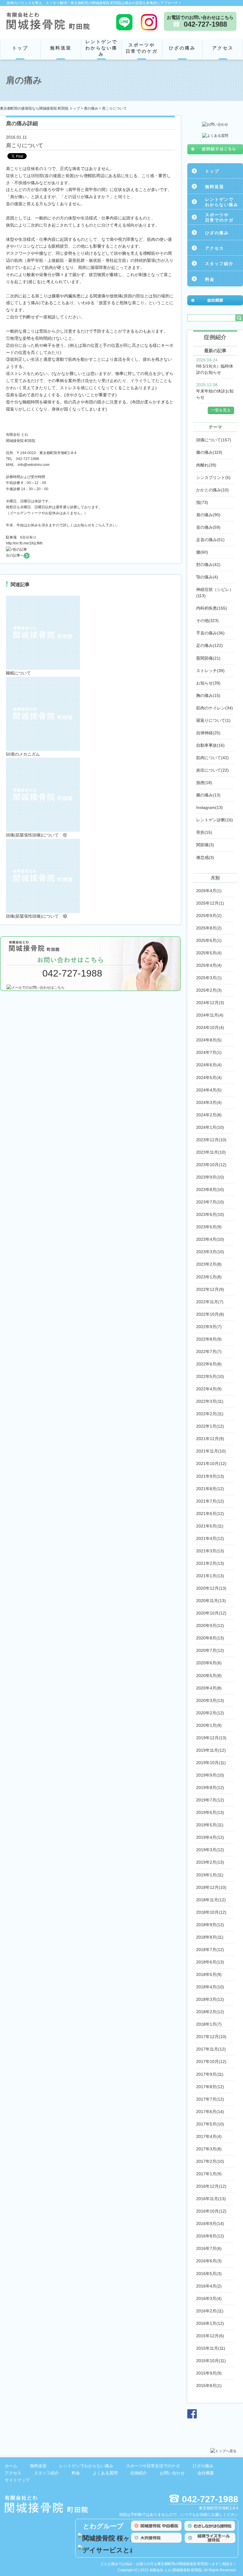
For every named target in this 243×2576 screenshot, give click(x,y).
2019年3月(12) (210, 1850)
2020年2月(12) (210, 1713)
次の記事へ (15, 555)
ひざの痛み (182, 48)
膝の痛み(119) (209, 452)
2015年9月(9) (209, 2373)
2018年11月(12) (211, 1900)
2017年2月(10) (210, 2161)
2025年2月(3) (209, 990)
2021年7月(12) (210, 1501)
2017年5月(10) (210, 2124)
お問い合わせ (172, 2473)
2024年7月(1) (209, 1052)
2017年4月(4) (209, 2136)
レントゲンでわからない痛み (101, 48)
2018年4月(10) (210, 1987)
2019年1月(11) (210, 1875)
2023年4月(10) (210, 1239)
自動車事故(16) (210, 745)
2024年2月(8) (209, 1115)
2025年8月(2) (209, 928)
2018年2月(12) (210, 2012)
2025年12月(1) (210, 903)
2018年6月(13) (210, 1962)
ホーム (11, 2466)
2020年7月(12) (210, 1650)
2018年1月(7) (209, 2024)
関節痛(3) (205, 845)
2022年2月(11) (210, 1414)
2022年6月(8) (209, 1364)
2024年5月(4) (209, 1078)
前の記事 (20, 549)
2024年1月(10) (210, 1127)
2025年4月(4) (209, 965)
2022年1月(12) (210, 1426)
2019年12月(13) (211, 1738)
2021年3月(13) (210, 1551)
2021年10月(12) (211, 1463)
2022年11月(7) (210, 1302)
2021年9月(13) (210, 1476)
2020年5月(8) (209, 1676)
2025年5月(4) (209, 953)
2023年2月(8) (209, 1264)
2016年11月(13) (211, 2199)
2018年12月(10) (211, 1887)
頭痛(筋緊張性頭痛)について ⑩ (36, 916)
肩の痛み (91, 108)
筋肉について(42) (212, 758)
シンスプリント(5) (213, 477)
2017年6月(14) (210, 2112)
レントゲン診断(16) (215, 820)
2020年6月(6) (209, 1663)
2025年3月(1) (209, 978)
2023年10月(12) (211, 1165)
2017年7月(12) (210, 2099)
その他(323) (207, 621)
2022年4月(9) (209, 1389)
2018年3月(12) (210, 1999)
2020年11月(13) (211, 1601)
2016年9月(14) (210, 2224)
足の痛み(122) (210, 645)
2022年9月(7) (209, 1327)
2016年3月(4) (209, 2298)
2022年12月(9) (210, 1289)
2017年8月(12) (210, 2087)
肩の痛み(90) (208, 515)
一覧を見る (221, 410)
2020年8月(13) (210, 1638)
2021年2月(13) (210, 1563)
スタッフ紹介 (219, 264)
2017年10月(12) (211, 2062)
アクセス (223, 48)
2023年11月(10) (211, 1152)
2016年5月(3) (209, 2274)
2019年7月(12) (210, 1800)
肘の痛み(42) (208, 565)
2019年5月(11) (210, 1825)
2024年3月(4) (209, 1102)
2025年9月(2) (209, 916)
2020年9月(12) (210, 1626)
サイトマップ (17, 2480)
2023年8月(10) (210, 1190)
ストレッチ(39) (210, 671)
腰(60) (202, 552)
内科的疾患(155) (212, 608)
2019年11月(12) (211, 1750)
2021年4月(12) (210, 1538)
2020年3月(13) (210, 1700)
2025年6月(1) (209, 940)
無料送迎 (61, 48)
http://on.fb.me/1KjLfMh (24, 543)
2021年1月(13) (210, 1576)
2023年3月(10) (210, 1252)
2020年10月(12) (211, 1613)
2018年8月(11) (210, 1937)
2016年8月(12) (210, 2236)
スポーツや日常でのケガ (142, 48)
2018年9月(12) (210, 1925)
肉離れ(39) (206, 465)
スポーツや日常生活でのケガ (153, 2466)
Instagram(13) (210, 807)
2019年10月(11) (211, 1763)
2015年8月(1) (209, 2386)
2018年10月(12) (211, 1912)
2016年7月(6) (209, 2248)
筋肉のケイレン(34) (215, 708)
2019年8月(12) (210, 1788)
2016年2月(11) (210, 2311)
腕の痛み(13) (208, 795)
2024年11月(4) (210, 1015)
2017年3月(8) (209, 2149)
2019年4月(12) (210, 1837)
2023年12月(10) (211, 1140)
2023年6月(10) (210, 1214)
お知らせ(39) (208, 683)
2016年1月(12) (210, 2323)
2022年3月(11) (210, 1401)
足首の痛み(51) (210, 540)
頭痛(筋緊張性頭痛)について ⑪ (36, 835)
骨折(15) (204, 832)
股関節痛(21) (208, 658)
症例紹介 (139, 2473)
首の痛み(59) (208, 527)
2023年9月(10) (210, 1177)
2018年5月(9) (209, 1974)
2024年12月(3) (210, 1003)
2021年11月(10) (211, 1451)
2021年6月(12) (210, 1514)
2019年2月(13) (210, 1862)
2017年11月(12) (211, 2049)
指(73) (202, 502)
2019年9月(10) (210, 1775)
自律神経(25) (208, 733)
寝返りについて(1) (213, 720)
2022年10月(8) (210, 1314)
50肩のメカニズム (23, 754)
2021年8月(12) (210, 1489)
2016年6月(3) (209, 2261)
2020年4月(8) (209, 1688)
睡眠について (18, 673)
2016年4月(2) (209, 2286)
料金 (210, 279)
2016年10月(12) (211, 2211)
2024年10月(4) (210, 1027)
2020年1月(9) (209, 1725)
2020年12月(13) (211, 1588)
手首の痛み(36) (210, 633)
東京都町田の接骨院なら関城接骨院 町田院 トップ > (42, 108)
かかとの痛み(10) (212, 490)
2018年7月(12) (210, 1950)
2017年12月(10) (211, 2037)
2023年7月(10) (210, 1202)
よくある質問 (105, 2473)
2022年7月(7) (209, 1352)
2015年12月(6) (210, 2336)
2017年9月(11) (210, 2074)
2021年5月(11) (210, 1526)
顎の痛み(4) (207, 577)
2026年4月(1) (209, 891)
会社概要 (206, 2473)
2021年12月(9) (210, 1439)
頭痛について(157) (214, 440)
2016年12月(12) (211, 2186)
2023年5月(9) (209, 1227)
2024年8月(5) (209, 1040)
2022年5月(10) (210, 1376)
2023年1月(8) (209, 1277)
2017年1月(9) (209, 2174)
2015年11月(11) (211, 2348)
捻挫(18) (204, 783)
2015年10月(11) (211, 2361)
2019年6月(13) (210, 1812)
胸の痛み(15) (208, 695)
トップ (20, 48)
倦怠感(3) (205, 857)
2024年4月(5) (209, 1090)
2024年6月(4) (209, 1065)
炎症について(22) (212, 770)
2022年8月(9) (209, 1339)
